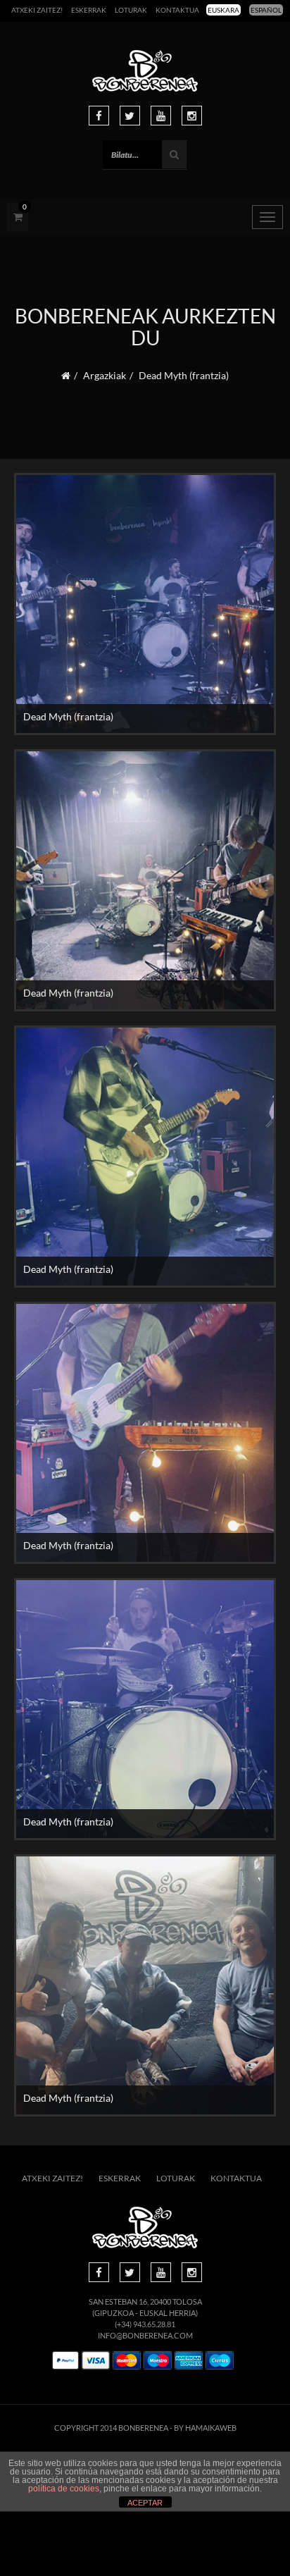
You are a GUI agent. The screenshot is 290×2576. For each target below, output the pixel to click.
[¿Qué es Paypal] (65, 2361)
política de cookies (64, 2489)
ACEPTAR (145, 2503)
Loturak (131, 10)
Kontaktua (177, 10)
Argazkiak (105, 375)
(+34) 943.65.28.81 (145, 2324)
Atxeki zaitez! (37, 10)
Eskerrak (89, 10)
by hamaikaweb (205, 2428)
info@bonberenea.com (145, 2335)
